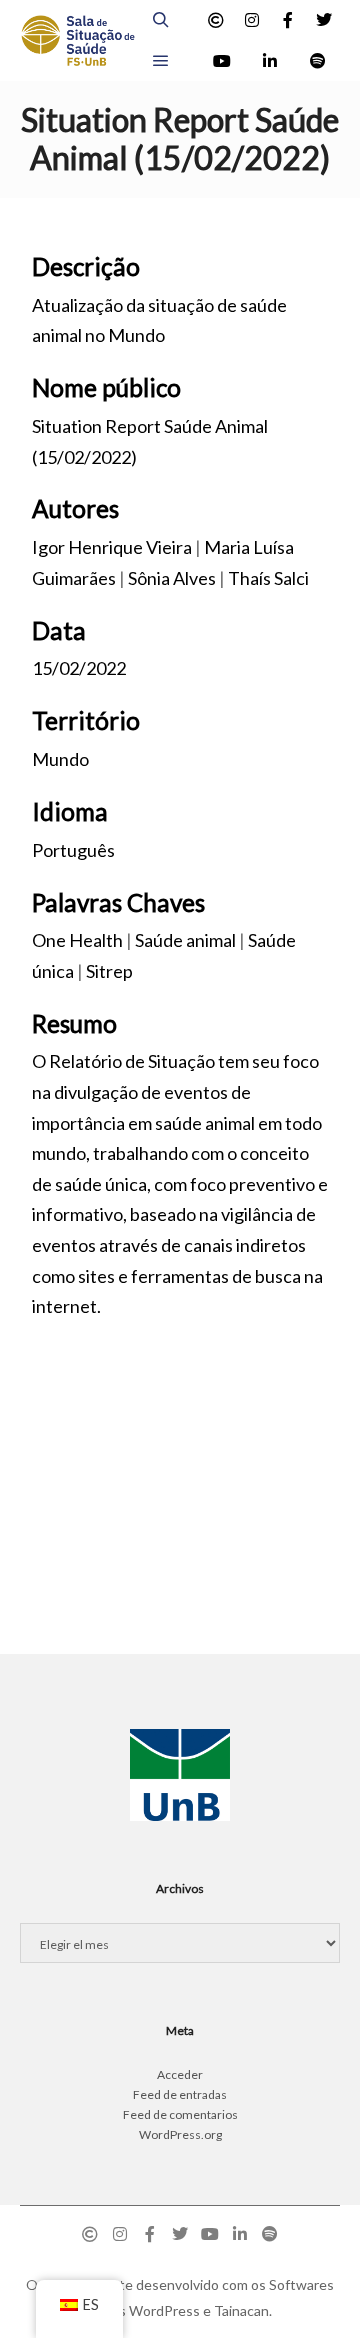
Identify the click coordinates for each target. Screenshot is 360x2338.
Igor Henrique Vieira (112, 547)
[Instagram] (252, 20)
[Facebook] (288, 20)
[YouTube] (222, 61)
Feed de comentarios (180, 2114)
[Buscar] (161, 20)
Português (73, 850)
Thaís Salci (268, 578)
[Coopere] (216, 20)
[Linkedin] (270, 61)
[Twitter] (324, 20)
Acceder (180, 2074)
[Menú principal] (161, 61)
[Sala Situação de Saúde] (77, 40)
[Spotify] (318, 61)
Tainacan (241, 2310)
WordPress (164, 2310)
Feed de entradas (180, 2094)
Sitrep (109, 971)
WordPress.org (180, 2134)
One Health (77, 940)
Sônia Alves (172, 578)
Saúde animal (185, 940)
